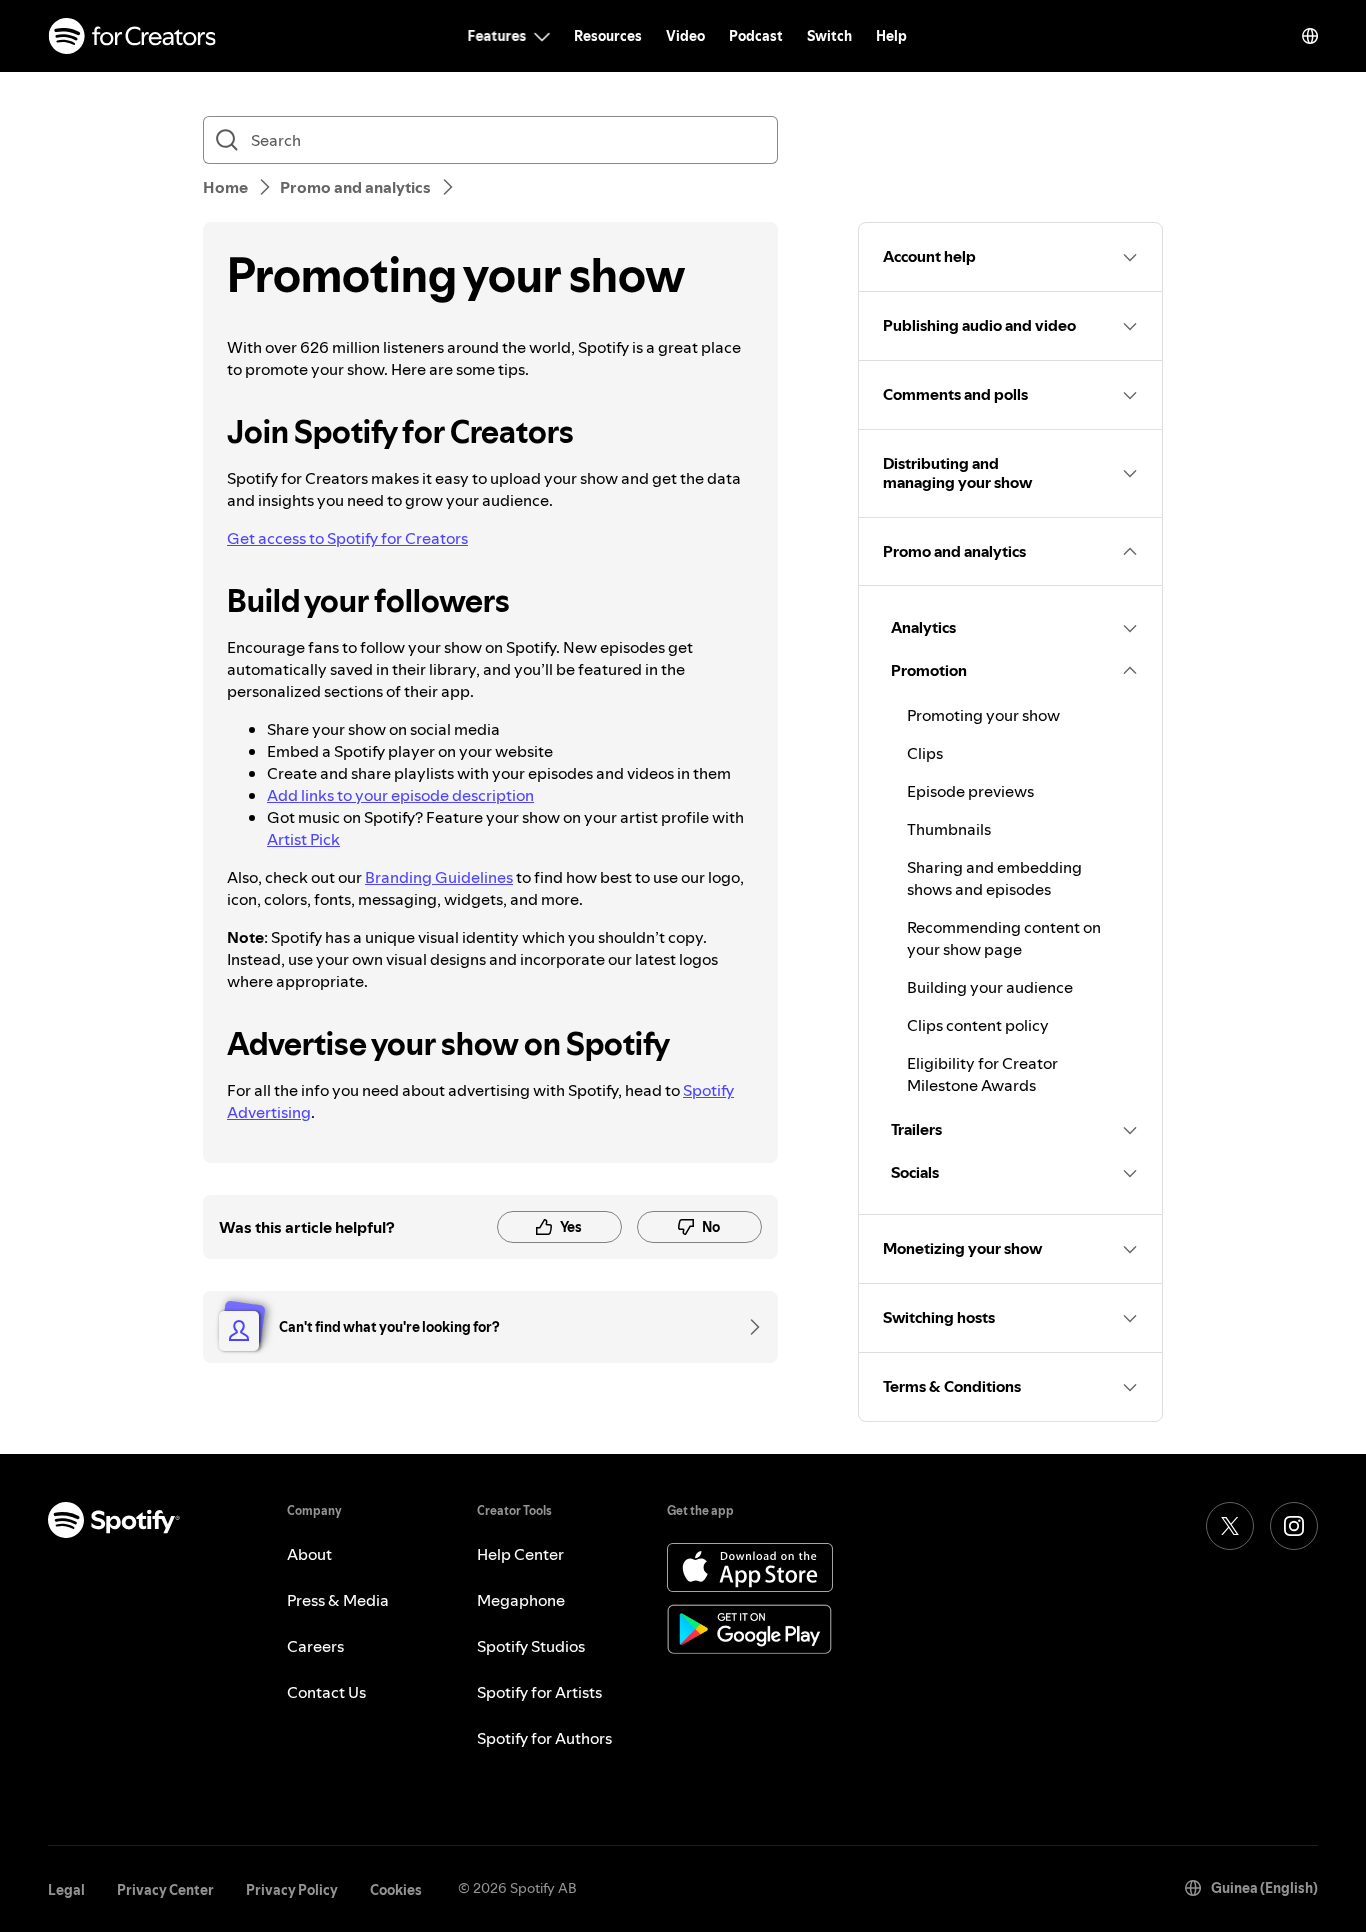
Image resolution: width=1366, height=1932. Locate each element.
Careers (315, 1646)
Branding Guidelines (439, 877)
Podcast (756, 36)
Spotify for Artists (539, 1692)
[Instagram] (1294, 1526)
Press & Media (338, 1600)
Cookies (396, 1890)
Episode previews (970, 791)
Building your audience (990, 987)
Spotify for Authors (544, 1738)
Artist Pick (303, 839)
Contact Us (326, 1692)
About (309, 1554)
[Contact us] (748, 1327)
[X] (1230, 1526)
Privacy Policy (292, 1890)
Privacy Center (165, 1890)
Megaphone (521, 1600)
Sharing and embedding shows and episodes (994, 878)
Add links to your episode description (400, 795)
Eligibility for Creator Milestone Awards (982, 1074)
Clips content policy (978, 1025)
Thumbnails (949, 829)
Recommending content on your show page (1004, 938)
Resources (608, 36)
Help (891, 36)
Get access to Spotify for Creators (347, 538)
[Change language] (1310, 36)
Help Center (520, 1554)
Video (685, 36)
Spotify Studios (531, 1646)
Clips (925, 753)
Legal (66, 1890)
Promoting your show (983, 715)
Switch (829, 36)
